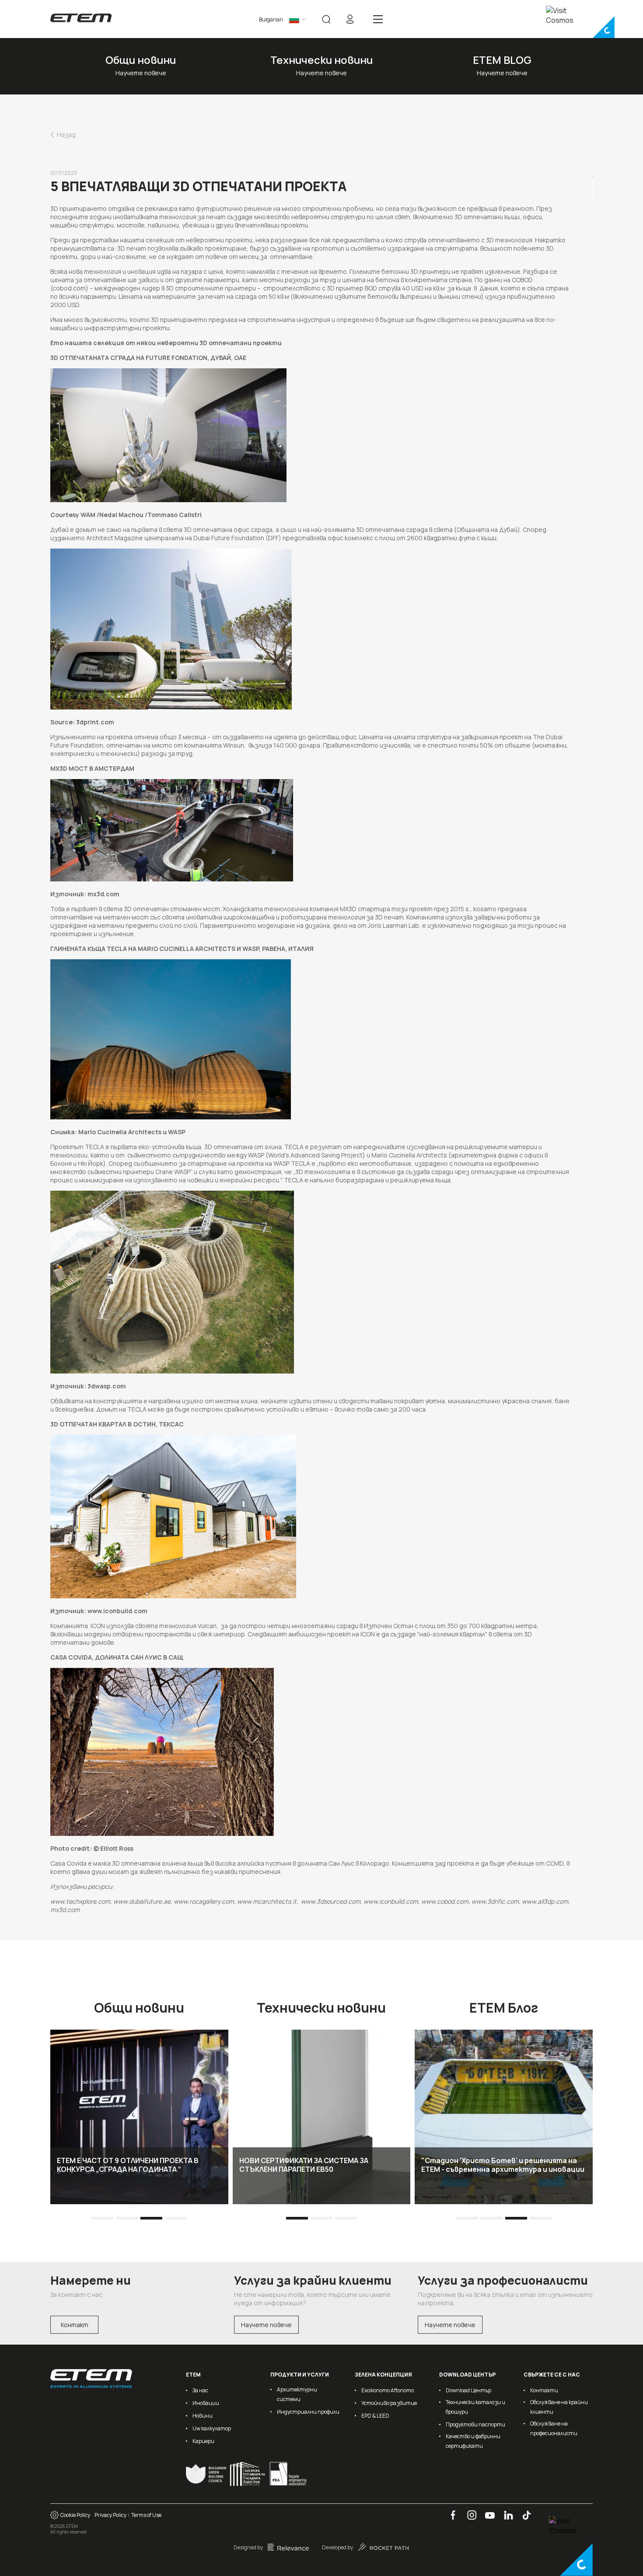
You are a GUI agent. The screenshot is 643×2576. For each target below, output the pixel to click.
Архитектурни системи (297, 2394)
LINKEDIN (505, 2511)
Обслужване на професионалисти (554, 2428)
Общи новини (141, 60)
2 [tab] (127, 2218)
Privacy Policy (110, 2515)
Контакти (544, 2390)
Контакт (75, 2325)
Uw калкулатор (212, 2428)
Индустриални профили (308, 2412)
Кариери (203, 2441)
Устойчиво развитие (389, 2403)
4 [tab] (176, 2218)
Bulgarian (271, 19)
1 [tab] (103, 2218)
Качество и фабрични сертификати (473, 2441)
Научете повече (266, 2325)
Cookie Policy (74, 2515)
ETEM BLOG (502, 60)
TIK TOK (523, 2511)
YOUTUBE (487, 2511)
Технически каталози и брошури (475, 2407)
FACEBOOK (450, 2511)
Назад (66, 135)
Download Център (468, 2390)
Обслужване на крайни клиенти (559, 2407)
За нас (200, 2390)
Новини (203, 2416)
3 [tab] (152, 2218)
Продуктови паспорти (475, 2424)
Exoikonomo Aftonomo (388, 2390)
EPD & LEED (375, 2416)
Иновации (206, 2403)
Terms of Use (146, 2515)
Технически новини (321, 60)
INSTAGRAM (469, 2511)
